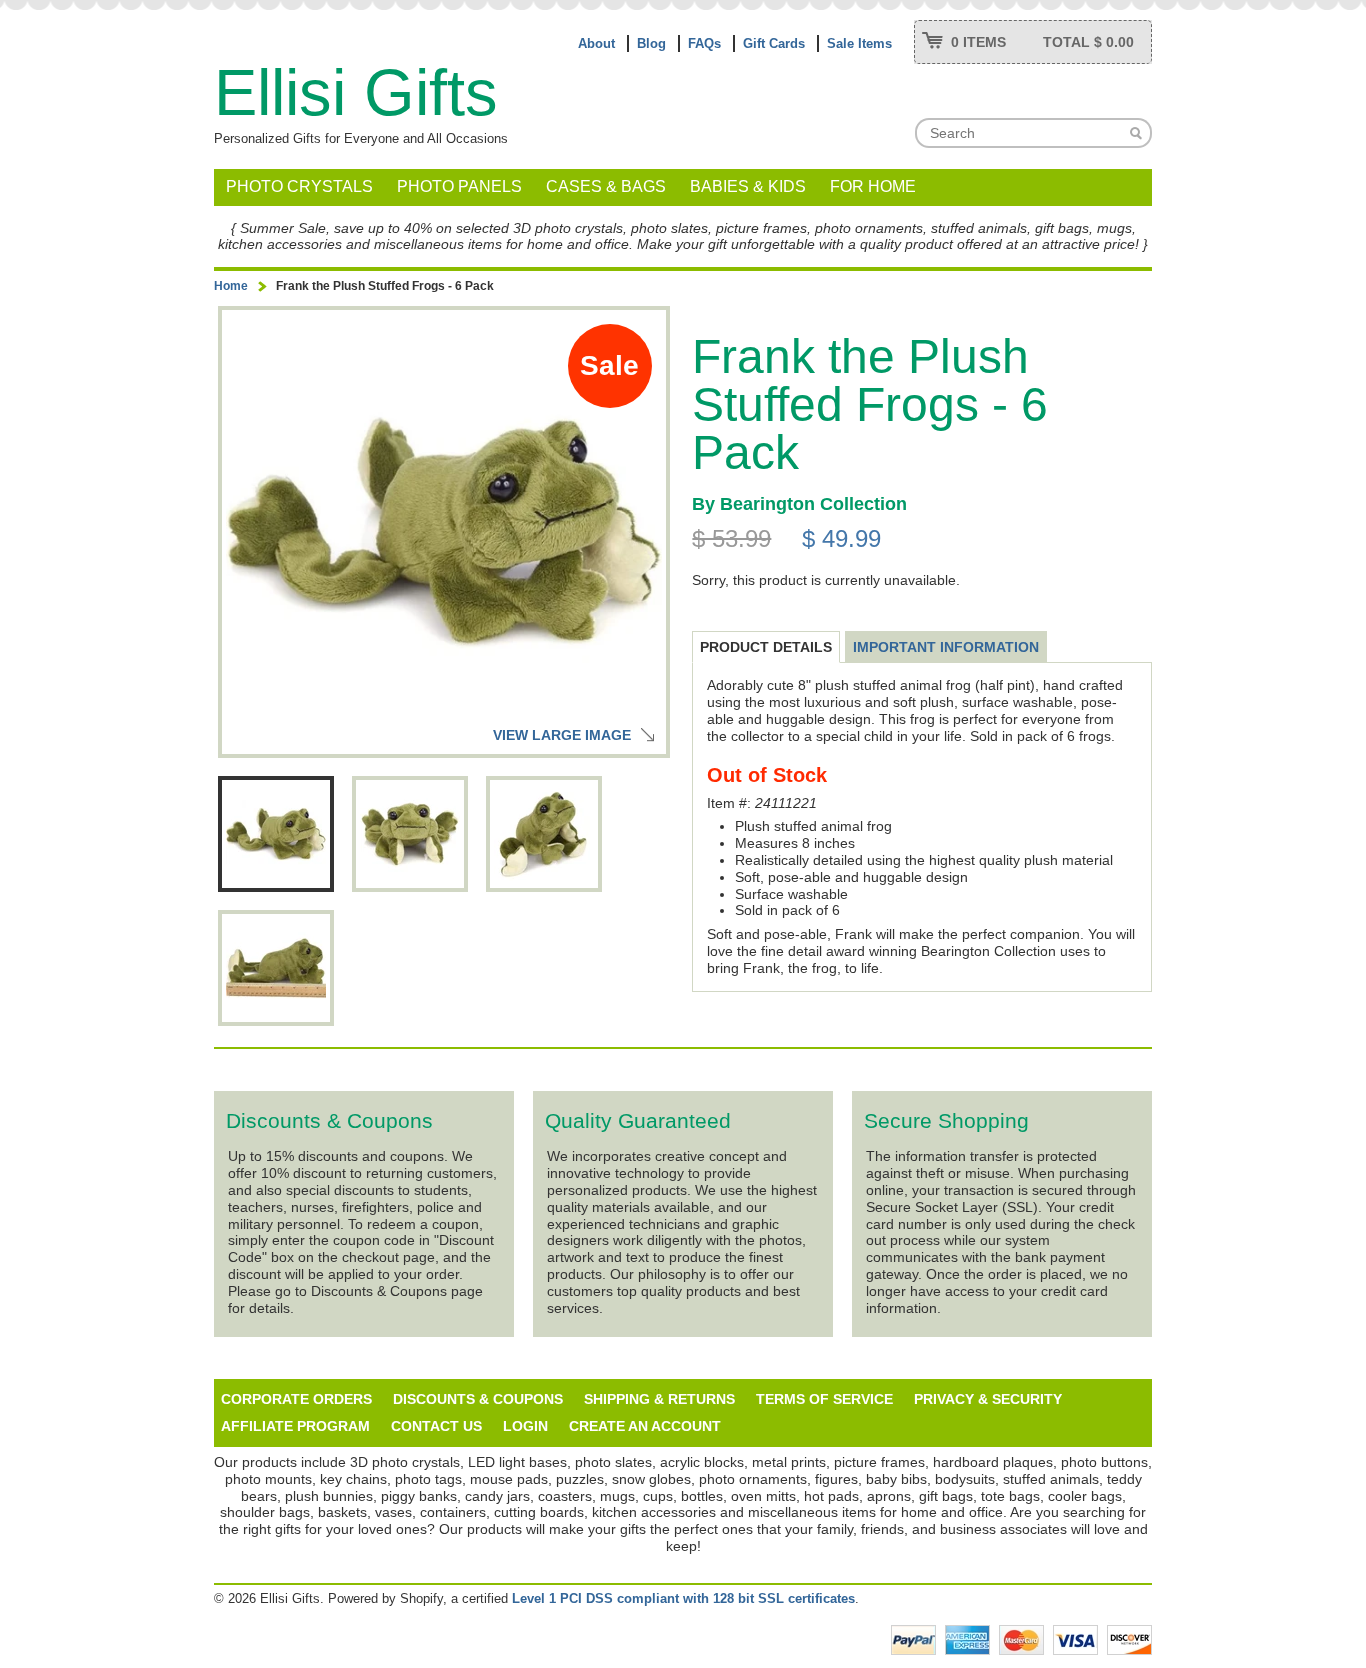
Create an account (645, 1426)
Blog (651, 43)
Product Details (766, 647)
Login (525, 1426)
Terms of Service (824, 1399)
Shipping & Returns (659, 1399)
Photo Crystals (299, 186)
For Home (873, 186)
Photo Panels (459, 186)
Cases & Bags (606, 186)
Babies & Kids (748, 186)
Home (231, 286)
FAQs (704, 43)
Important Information (946, 647)
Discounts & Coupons (478, 1399)
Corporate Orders (296, 1399)
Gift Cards (774, 43)
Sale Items (859, 43)
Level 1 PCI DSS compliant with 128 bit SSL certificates (683, 1598)
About (596, 43)
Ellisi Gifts (356, 92)
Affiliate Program (295, 1426)
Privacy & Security (988, 1399)
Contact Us (436, 1426)
